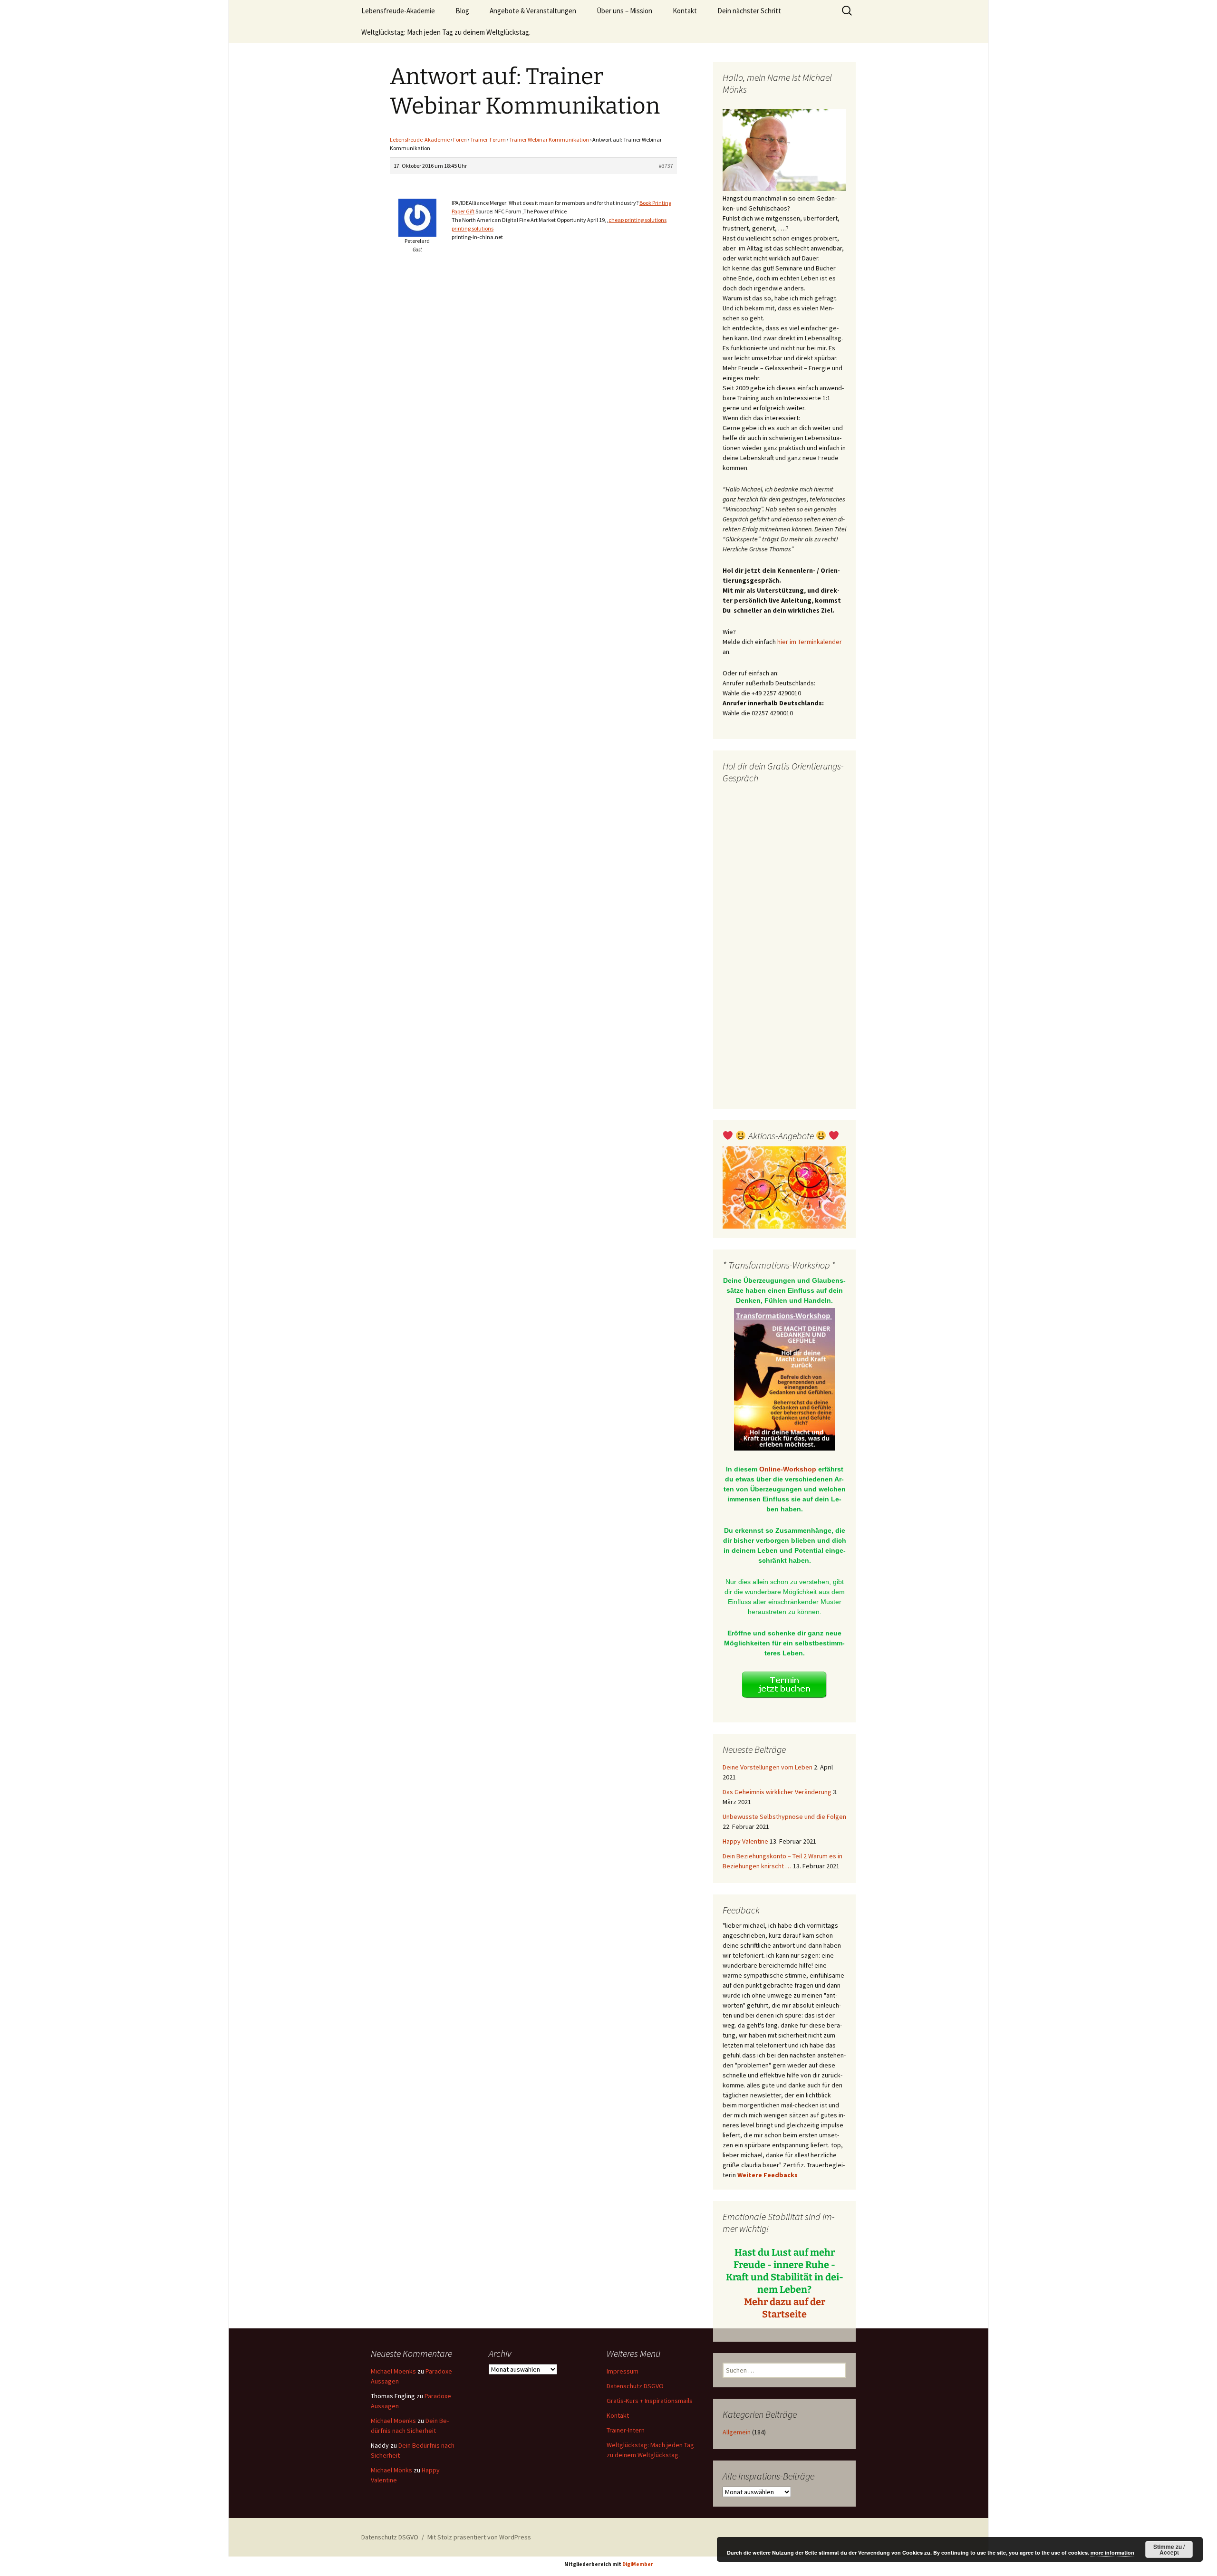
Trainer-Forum (488, 139)
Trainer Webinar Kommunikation (549, 139)
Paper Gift (463, 211)
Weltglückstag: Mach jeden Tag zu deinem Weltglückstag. (446, 32)
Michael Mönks (391, 2470)
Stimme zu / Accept (1169, 2549)
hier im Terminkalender (810, 642)
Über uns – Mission (624, 11)
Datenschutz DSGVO (635, 2386)
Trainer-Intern (626, 2430)
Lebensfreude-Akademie (398, 11)
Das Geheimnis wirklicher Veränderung (777, 1792)
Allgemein (737, 2432)
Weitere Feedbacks (768, 2175)
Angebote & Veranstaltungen (533, 11)
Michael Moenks (393, 2371)
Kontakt (685, 11)
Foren (460, 139)
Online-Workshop (788, 1469)
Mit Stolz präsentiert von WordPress (479, 2537)
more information (1112, 2552)
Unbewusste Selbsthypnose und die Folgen (784, 1817)
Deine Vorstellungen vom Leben (768, 1767)
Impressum (623, 2371)
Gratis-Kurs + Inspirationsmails (650, 2401)
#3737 (666, 166)
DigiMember (638, 2564)
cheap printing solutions (637, 220)
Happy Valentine (745, 1841)
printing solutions (473, 228)
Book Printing (655, 203)
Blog (462, 11)
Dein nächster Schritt (749, 11)
